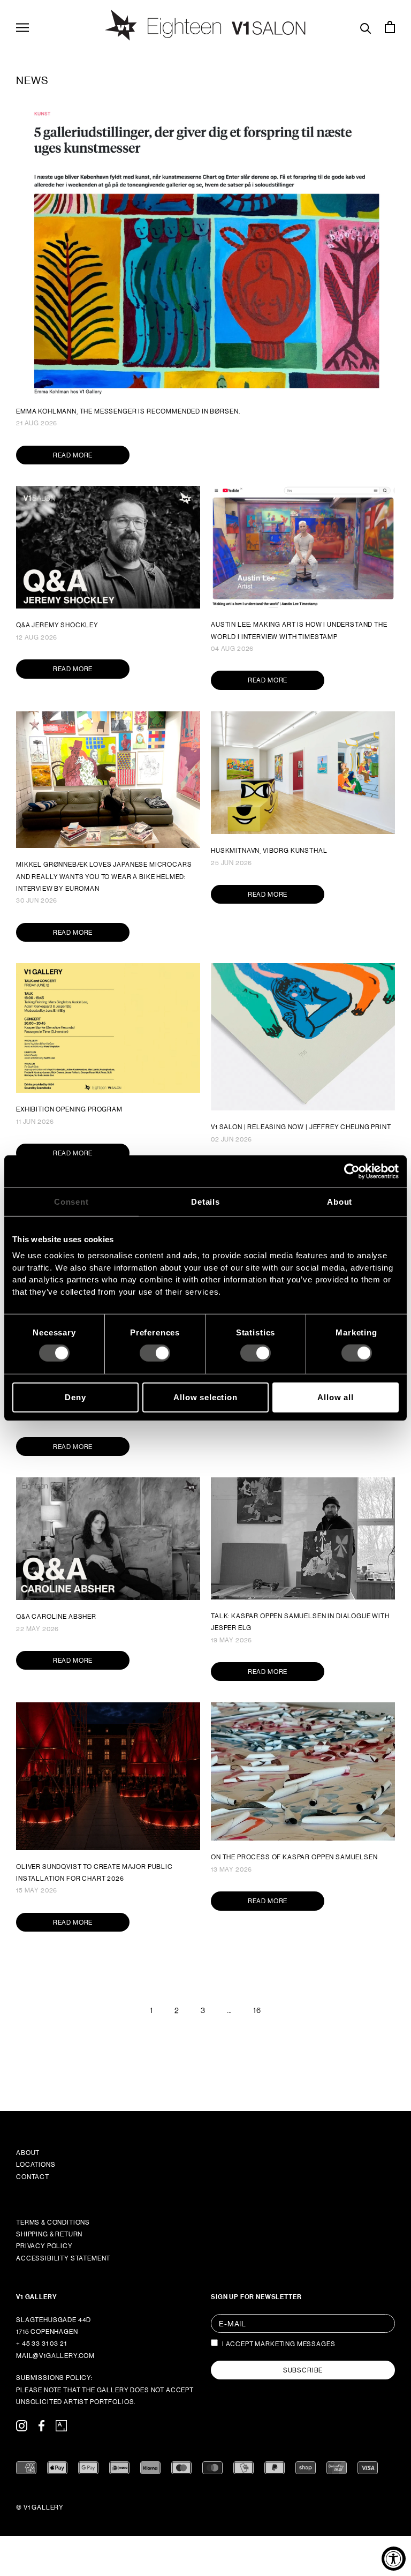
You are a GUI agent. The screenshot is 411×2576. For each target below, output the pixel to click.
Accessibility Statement (63, 2258)
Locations (36, 2165)
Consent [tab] (71, 1201)
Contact (33, 2177)
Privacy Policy (44, 2246)
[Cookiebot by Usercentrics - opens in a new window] (352, 1171)
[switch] (155, 1353)
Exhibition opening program (69, 1109)
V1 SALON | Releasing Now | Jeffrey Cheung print (301, 1127)
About (28, 2153)
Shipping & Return (49, 2234)
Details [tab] (205, 1201)
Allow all (336, 1397)
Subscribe (303, 2370)
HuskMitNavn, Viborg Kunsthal (269, 851)
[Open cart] (390, 27)
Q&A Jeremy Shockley (57, 625)
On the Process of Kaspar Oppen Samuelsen (294, 1857)
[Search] (366, 27)
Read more (73, 455)
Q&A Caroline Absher (56, 1617)
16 (257, 2010)
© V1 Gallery (40, 2507)
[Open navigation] (22, 27)
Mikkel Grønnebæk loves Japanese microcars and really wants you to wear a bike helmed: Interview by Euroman (104, 877)
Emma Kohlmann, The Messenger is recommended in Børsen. (128, 411)
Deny (75, 1397)
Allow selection (205, 1397)
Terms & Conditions (53, 2222)
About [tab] (340, 1201)
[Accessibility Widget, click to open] (394, 2559)
